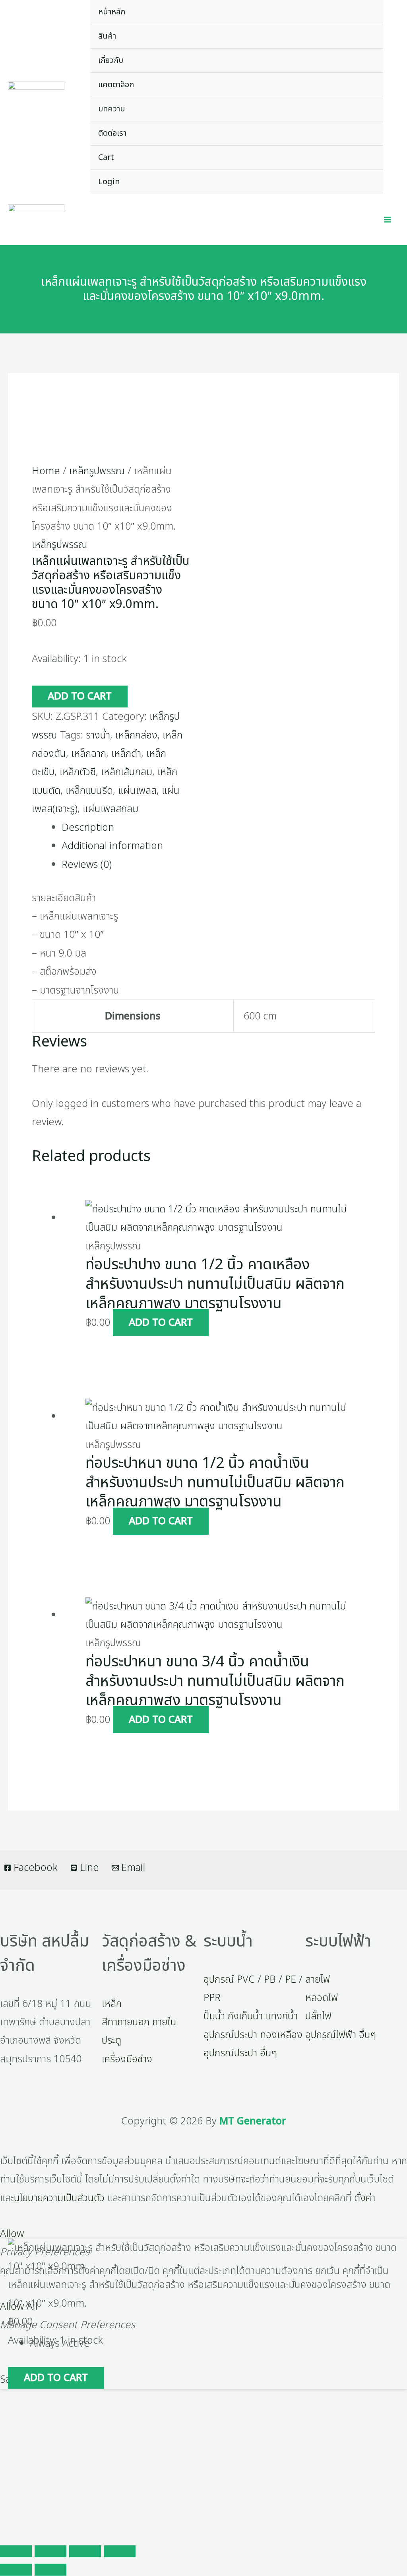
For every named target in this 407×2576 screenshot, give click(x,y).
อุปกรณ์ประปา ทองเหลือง (253, 2035)
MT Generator (253, 2121)
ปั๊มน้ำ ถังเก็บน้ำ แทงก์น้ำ (251, 2016)
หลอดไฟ (322, 1998)
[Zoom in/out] (16, 2551)
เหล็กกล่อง (136, 735)
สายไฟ (318, 1980)
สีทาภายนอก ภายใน (139, 2022)
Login (109, 182)
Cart (106, 158)
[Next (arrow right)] (50, 2570)
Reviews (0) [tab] (87, 865)
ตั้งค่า (365, 2198)
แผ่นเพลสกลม (110, 809)
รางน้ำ (98, 735)
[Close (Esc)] (120, 2551)
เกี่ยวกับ (111, 60)
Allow (12, 2234)
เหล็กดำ (126, 754)
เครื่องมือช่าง (127, 2059)
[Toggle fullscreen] (50, 2551)
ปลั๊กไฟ (318, 2016)
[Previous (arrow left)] (16, 2570)
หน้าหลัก (112, 12)
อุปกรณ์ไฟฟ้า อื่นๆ (341, 2035)
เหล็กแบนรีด (89, 791)
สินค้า (107, 36)
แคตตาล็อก (116, 85)
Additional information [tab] (112, 846)
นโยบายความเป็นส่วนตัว (59, 2198)
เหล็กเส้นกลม (127, 772)
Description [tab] (88, 828)
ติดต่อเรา (112, 133)
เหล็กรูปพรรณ (97, 471)
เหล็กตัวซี (78, 772)
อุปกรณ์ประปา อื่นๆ (240, 2053)
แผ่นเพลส (137, 791)
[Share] (85, 2551)
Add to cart (80, 696)
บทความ (111, 109)
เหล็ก (112, 2004)
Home (46, 471)
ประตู (111, 2040)
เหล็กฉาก (89, 754)
